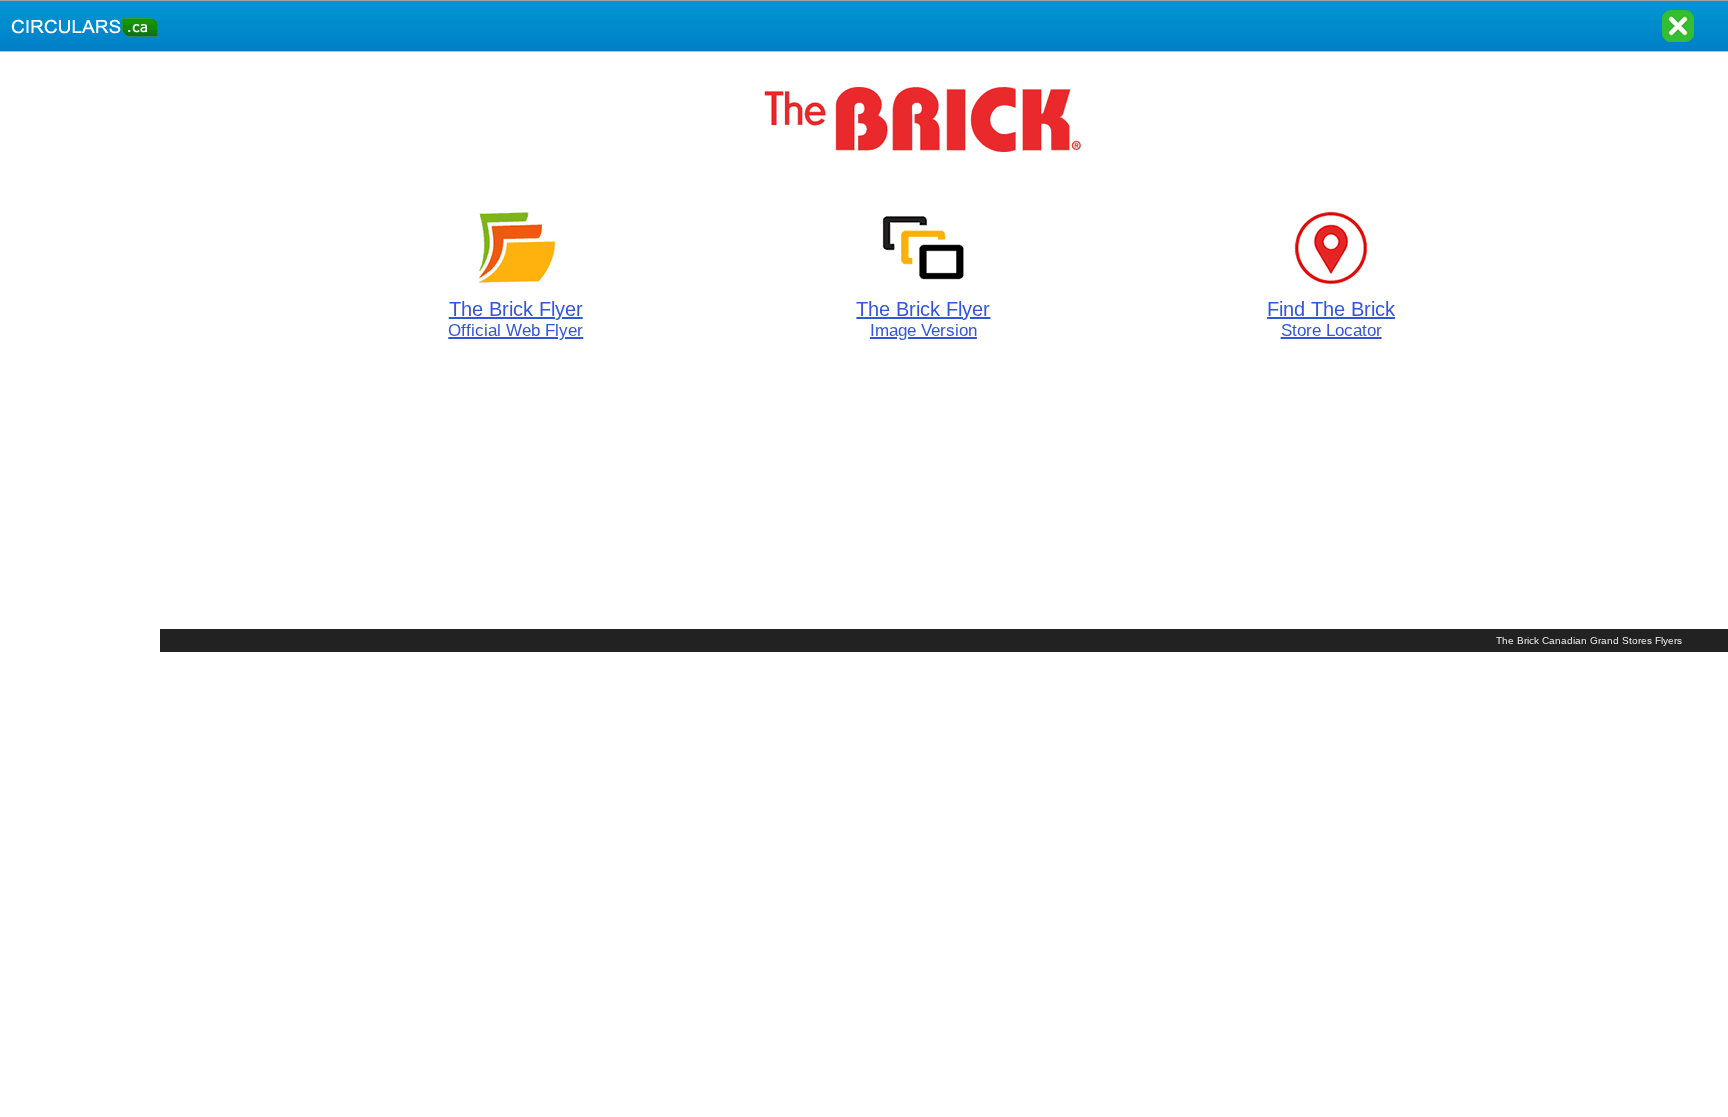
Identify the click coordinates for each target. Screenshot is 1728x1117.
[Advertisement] (80, 352)
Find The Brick (1331, 319)
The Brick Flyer (515, 319)
